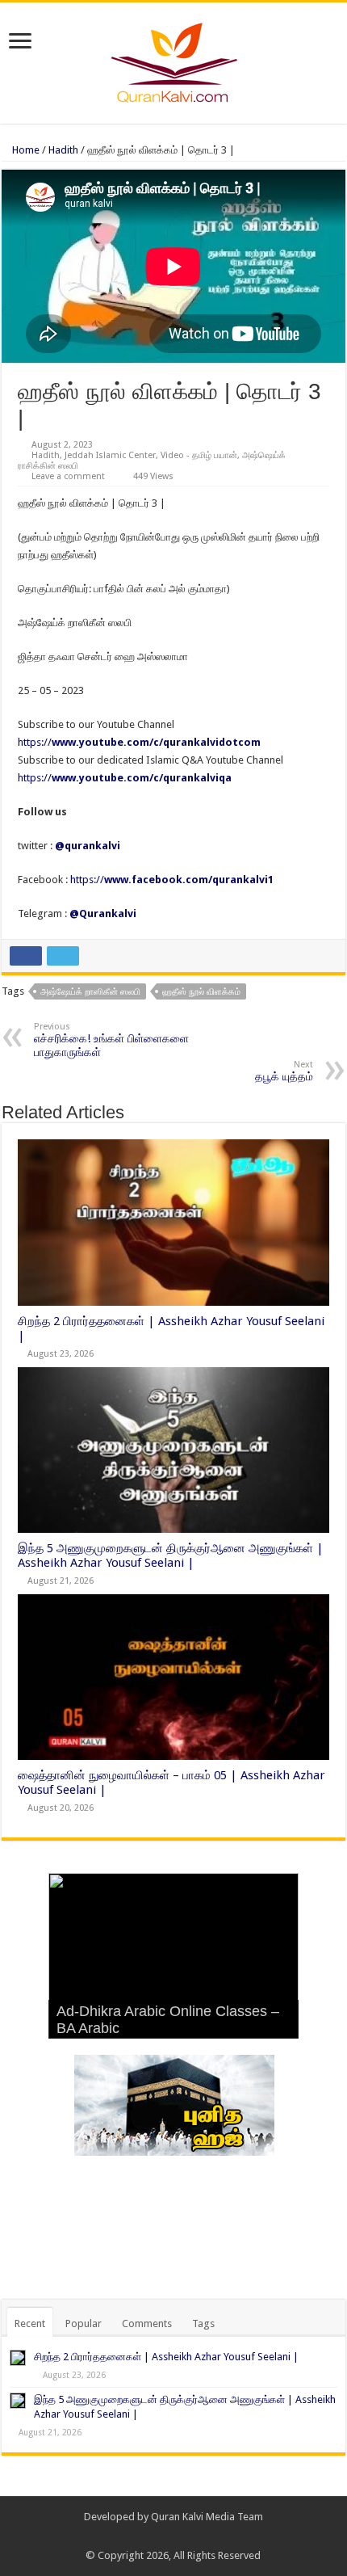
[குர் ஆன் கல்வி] (174, 60)
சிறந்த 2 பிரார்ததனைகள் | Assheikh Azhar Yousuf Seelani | (166, 2357)
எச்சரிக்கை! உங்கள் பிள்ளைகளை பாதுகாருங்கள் (111, 1040)
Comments (147, 2323)
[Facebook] (166, 2536)
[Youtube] (196, 2536)
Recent (30, 2323)
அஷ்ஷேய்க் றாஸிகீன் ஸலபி (90, 992)
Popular (84, 2323)
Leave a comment (68, 476)
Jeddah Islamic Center (110, 455)
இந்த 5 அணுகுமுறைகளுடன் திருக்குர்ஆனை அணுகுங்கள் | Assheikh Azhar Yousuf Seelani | (171, 1555)
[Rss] (151, 2536)
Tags (203, 2323)
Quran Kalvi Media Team (207, 2517)
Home (25, 150)
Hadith (63, 150)
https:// (139, 742)
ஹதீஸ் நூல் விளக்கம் (201, 992)
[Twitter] (181, 2536)
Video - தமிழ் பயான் (199, 455)
